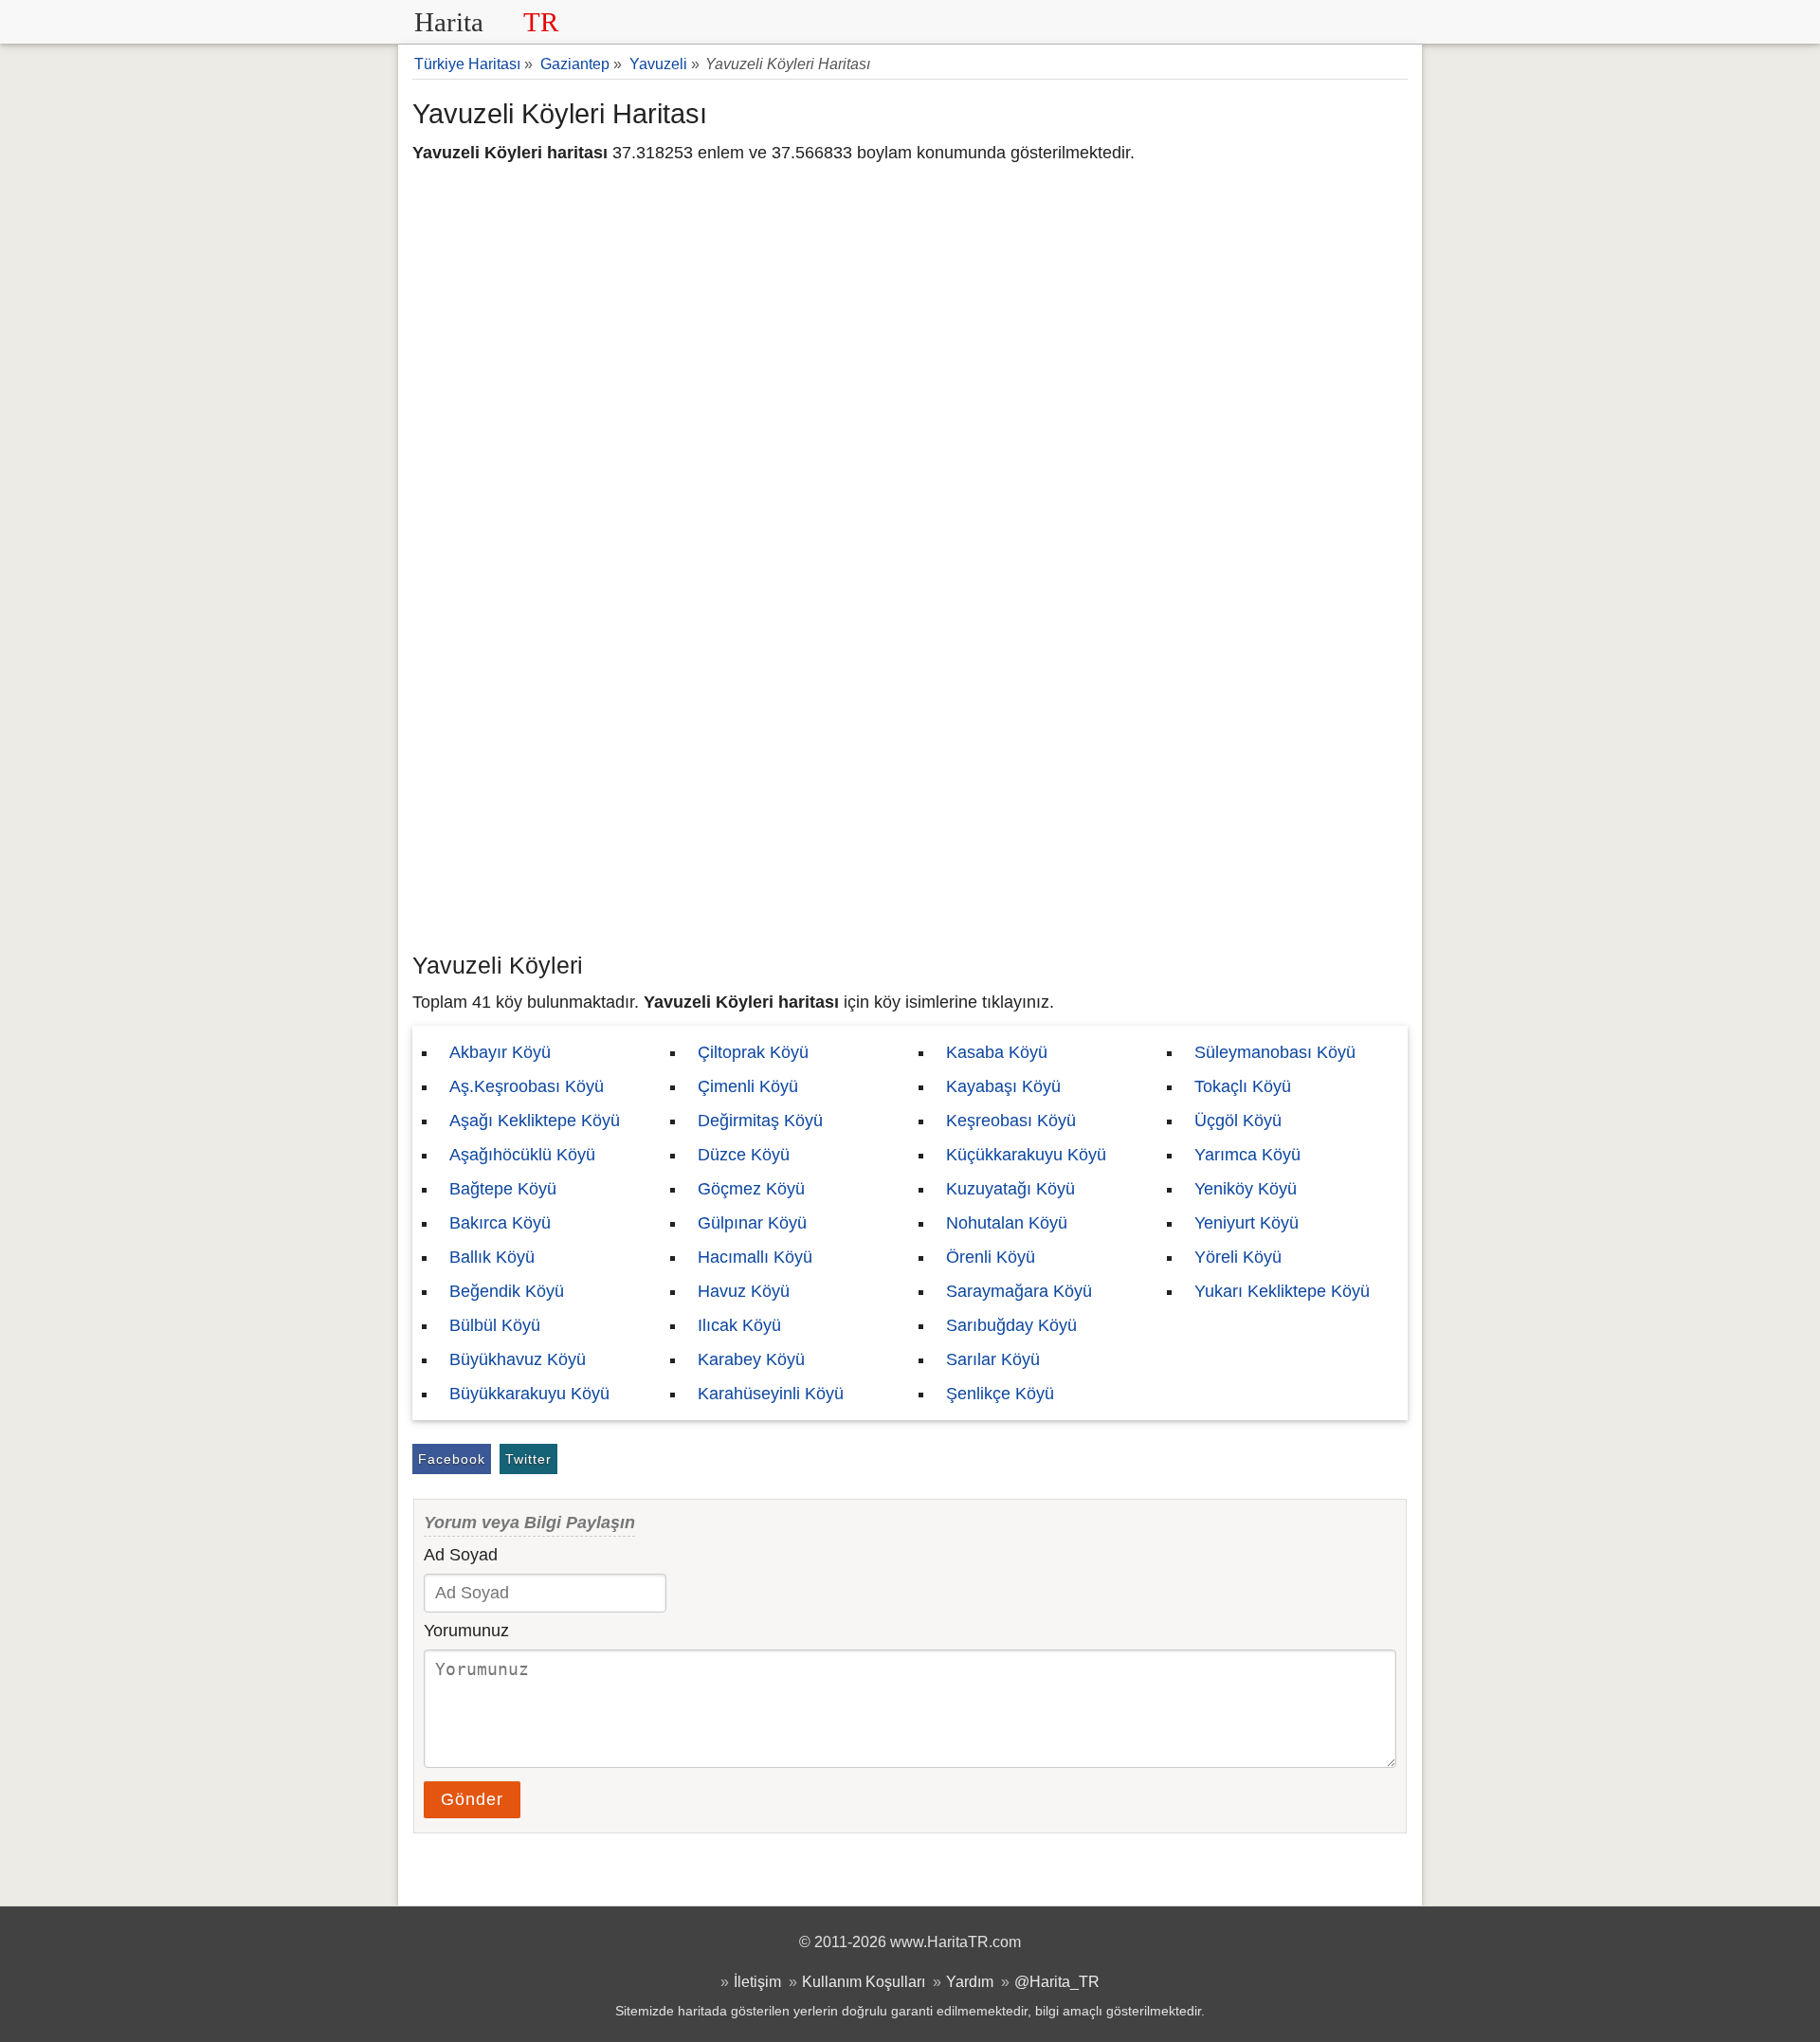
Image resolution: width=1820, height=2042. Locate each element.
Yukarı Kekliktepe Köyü (1282, 1291)
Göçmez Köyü (751, 1189)
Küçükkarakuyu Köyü (1026, 1155)
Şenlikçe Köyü (1000, 1394)
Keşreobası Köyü (1011, 1121)
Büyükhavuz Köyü (518, 1359)
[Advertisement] (910, 801)
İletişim (757, 1981)
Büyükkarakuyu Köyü (529, 1394)
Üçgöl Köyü (1238, 1121)
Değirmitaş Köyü (760, 1121)
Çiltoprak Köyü (753, 1052)
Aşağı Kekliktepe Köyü (535, 1121)
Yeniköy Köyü (1246, 1189)
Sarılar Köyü (993, 1359)
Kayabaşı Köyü (1003, 1086)
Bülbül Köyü (495, 1325)
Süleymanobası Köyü (1275, 1052)
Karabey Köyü (751, 1359)
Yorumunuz (466, 1631)
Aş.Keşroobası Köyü (527, 1086)
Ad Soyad (461, 1555)
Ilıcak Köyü (739, 1325)
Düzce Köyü (744, 1155)
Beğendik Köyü (507, 1291)
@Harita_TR (1057, 1981)
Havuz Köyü (744, 1291)
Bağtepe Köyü (503, 1189)
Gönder (472, 1799)
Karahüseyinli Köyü (771, 1394)
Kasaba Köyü (997, 1052)
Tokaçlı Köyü (1243, 1086)
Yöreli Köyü (1238, 1257)
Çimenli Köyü (748, 1086)
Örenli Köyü (991, 1257)
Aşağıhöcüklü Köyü (522, 1155)
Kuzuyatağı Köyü (1010, 1189)
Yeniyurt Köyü (1247, 1223)
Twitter (528, 1459)
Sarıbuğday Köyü (1011, 1325)
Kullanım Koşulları (864, 1981)
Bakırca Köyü (500, 1223)
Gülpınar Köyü (752, 1223)
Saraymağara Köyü (1019, 1291)
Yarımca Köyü (1247, 1155)
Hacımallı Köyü (755, 1257)
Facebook (452, 1459)
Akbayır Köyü (500, 1052)
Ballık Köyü (492, 1257)
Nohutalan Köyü (1007, 1223)
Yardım (970, 1981)
